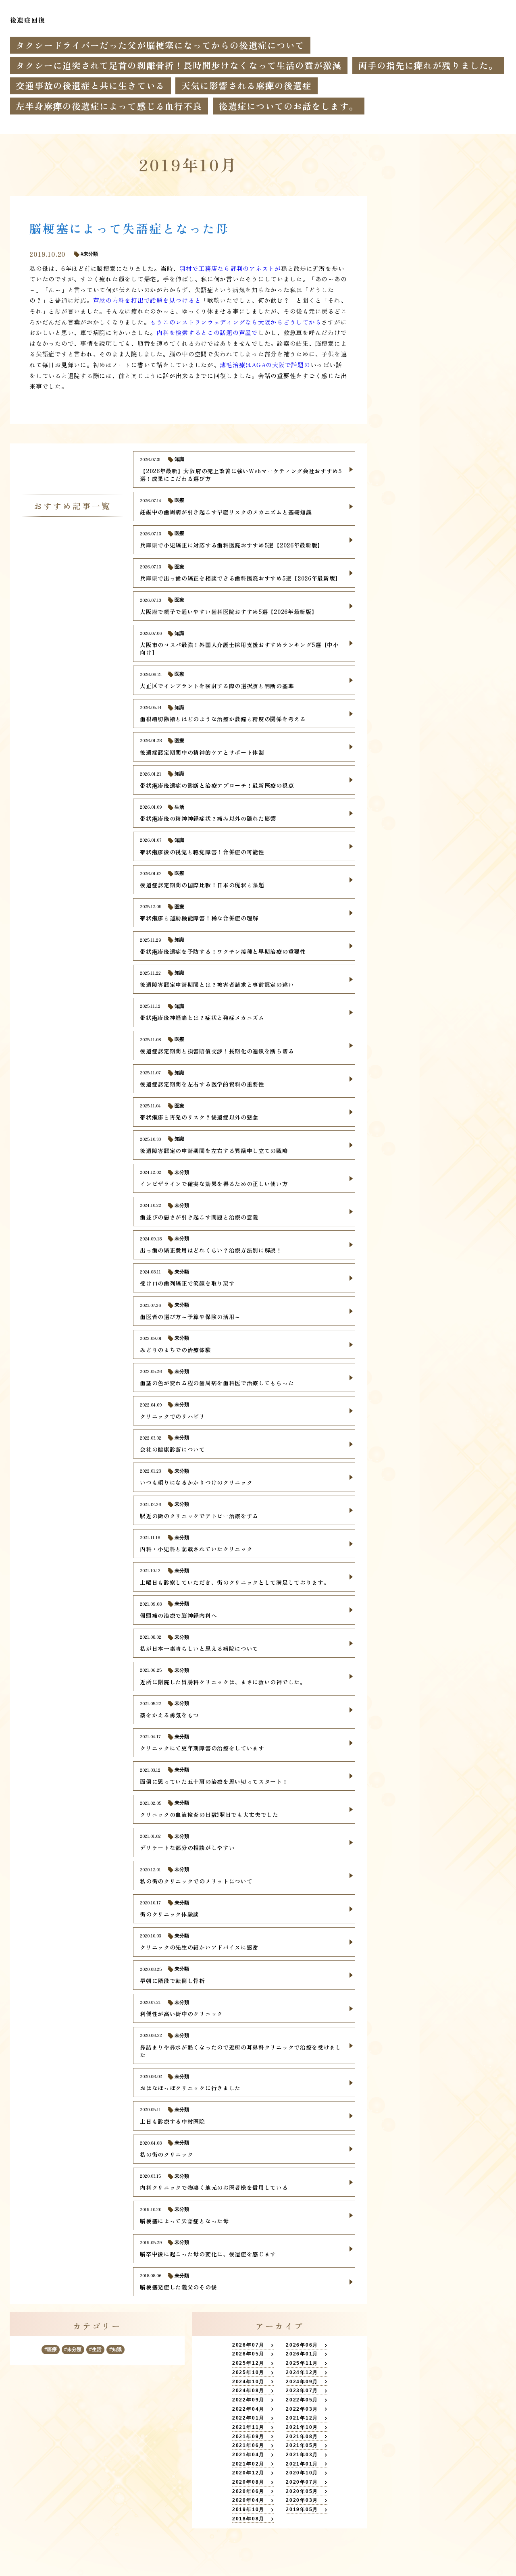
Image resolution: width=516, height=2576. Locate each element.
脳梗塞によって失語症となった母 (129, 228)
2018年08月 (248, 2519)
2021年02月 (248, 2464)
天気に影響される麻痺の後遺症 (247, 85)
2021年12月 (302, 2418)
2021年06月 (248, 2445)
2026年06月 (302, 2345)
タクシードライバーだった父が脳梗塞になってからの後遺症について (160, 45)
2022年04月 (248, 2409)
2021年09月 (248, 2437)
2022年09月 (248, 2400)
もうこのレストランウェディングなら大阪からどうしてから (236, 322)
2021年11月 (248, 2427)
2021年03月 (302, 2455)
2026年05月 (248, 2354)
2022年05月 (302, 2400)
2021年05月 (302, 2445)
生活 (97, 2349)
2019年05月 (302, 2509)
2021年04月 (248, 2455)
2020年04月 (248, 2500)
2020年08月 (248, 2482)
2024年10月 (248, 2382)
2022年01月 (248, 2418)
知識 (117, 2349)
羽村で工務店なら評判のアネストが (230, 268)
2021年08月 (302, 2437)
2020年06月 (248, 2491)
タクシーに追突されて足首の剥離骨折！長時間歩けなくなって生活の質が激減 (179, 65)
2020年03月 (302, 2500)
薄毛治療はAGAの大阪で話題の (265, 365)
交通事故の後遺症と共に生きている (90, 85)
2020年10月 (302, 2473)
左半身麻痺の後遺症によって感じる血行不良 (109, 106)
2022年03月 (302, 2409)
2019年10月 (248, 2509)
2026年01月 (302, 2354)
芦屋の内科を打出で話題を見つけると (147, 300)
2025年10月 (248, 2372)
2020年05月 (302, 2491)
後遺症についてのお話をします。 (288, 106)
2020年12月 (248, 2473)
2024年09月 (302, 2382)
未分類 (74, 2349)
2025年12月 (248, 2363)
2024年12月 (302, 2372)
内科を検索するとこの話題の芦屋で (207, 332)
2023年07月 (302, 2391)
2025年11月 (302, 2363)
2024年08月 (248, 2391)
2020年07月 (302, 2482)
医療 (52, 2349)
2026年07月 (248, 2345)
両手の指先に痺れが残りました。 (428, 65)
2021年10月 (302, 2427)
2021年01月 (302, 2464)
